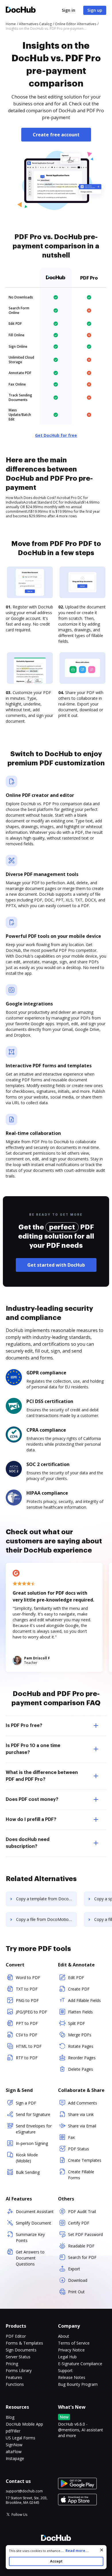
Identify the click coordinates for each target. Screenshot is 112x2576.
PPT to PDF (27, 2023)
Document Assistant (35, 2211)
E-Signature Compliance (80, 2364)
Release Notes (72, 2377)
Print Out (76, 2292)
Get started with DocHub (56, 1265)
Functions (15, 2384)
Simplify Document (33, 2223)
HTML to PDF (29, 2046)
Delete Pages (81, 2069)
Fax (71, 2137)
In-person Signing (32, 2143)
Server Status (18, 2357)
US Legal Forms (21, 2438)
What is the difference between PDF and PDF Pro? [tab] (42, 1776)
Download (78, 2280)
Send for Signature (33, 2114)
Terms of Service (74, 2343)
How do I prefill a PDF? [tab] (31, 1819)
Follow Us (19, 2515)
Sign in (68, 10)
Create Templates (85, 2160)
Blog (10, 2417)
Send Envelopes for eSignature (34, 2129)
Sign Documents (21, 2350)
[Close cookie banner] (102, 2550)
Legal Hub (67, 2357)
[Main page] (21, 10)
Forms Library (19, 2370)
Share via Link (81, 2114)
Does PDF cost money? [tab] (32, 1799)
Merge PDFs (80, 2035)
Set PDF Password (85, 2234)
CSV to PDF (27, 2035)
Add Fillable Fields (84, 2000)
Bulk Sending (28, 2172)
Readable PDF (81, 2246)
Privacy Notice (71, 2350)
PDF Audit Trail (82, 2211)
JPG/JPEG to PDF (31, 2012)
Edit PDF (76, 1977)
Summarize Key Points (30, 2237)
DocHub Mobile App (24, 2424)
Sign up (95, 10)
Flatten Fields (80, 2012)
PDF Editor (16, 2336)
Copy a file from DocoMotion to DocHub (47, 1919)
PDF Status (79, 2149)
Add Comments (83, 2103)
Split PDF (77, 2023)
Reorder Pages (82, 2058)
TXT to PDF (27, 1989)
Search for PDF (82, 2257)
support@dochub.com (24, 2491)
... (75, 2551)
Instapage (15, 2458)
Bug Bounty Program (78, 2384)
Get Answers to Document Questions (30, 2258)
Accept (56, 2561)
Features (14, 2377)
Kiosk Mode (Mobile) (27, 2158)
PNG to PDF (27, 2000)
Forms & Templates (24, 2343)
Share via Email (82, 2126)
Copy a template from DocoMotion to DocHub (47, 1899)
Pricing (12, 2364)
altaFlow (14, 2452)
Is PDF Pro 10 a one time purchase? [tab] (33, 1749)
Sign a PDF (26, 2103)
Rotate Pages (81, 2046)
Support (65, 2370)
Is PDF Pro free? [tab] (24, 1726)
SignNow (14, 2445)
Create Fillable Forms (81, 2175)
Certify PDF (79, 2223)
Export (74, 2269)
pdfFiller (13, 2431)
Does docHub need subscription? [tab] (28, 1843)
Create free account (56, 135)
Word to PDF (28, 1977)
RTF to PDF (27, 2058)
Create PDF (79, 1989)
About (64, 2336)
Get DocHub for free (56, 435)
